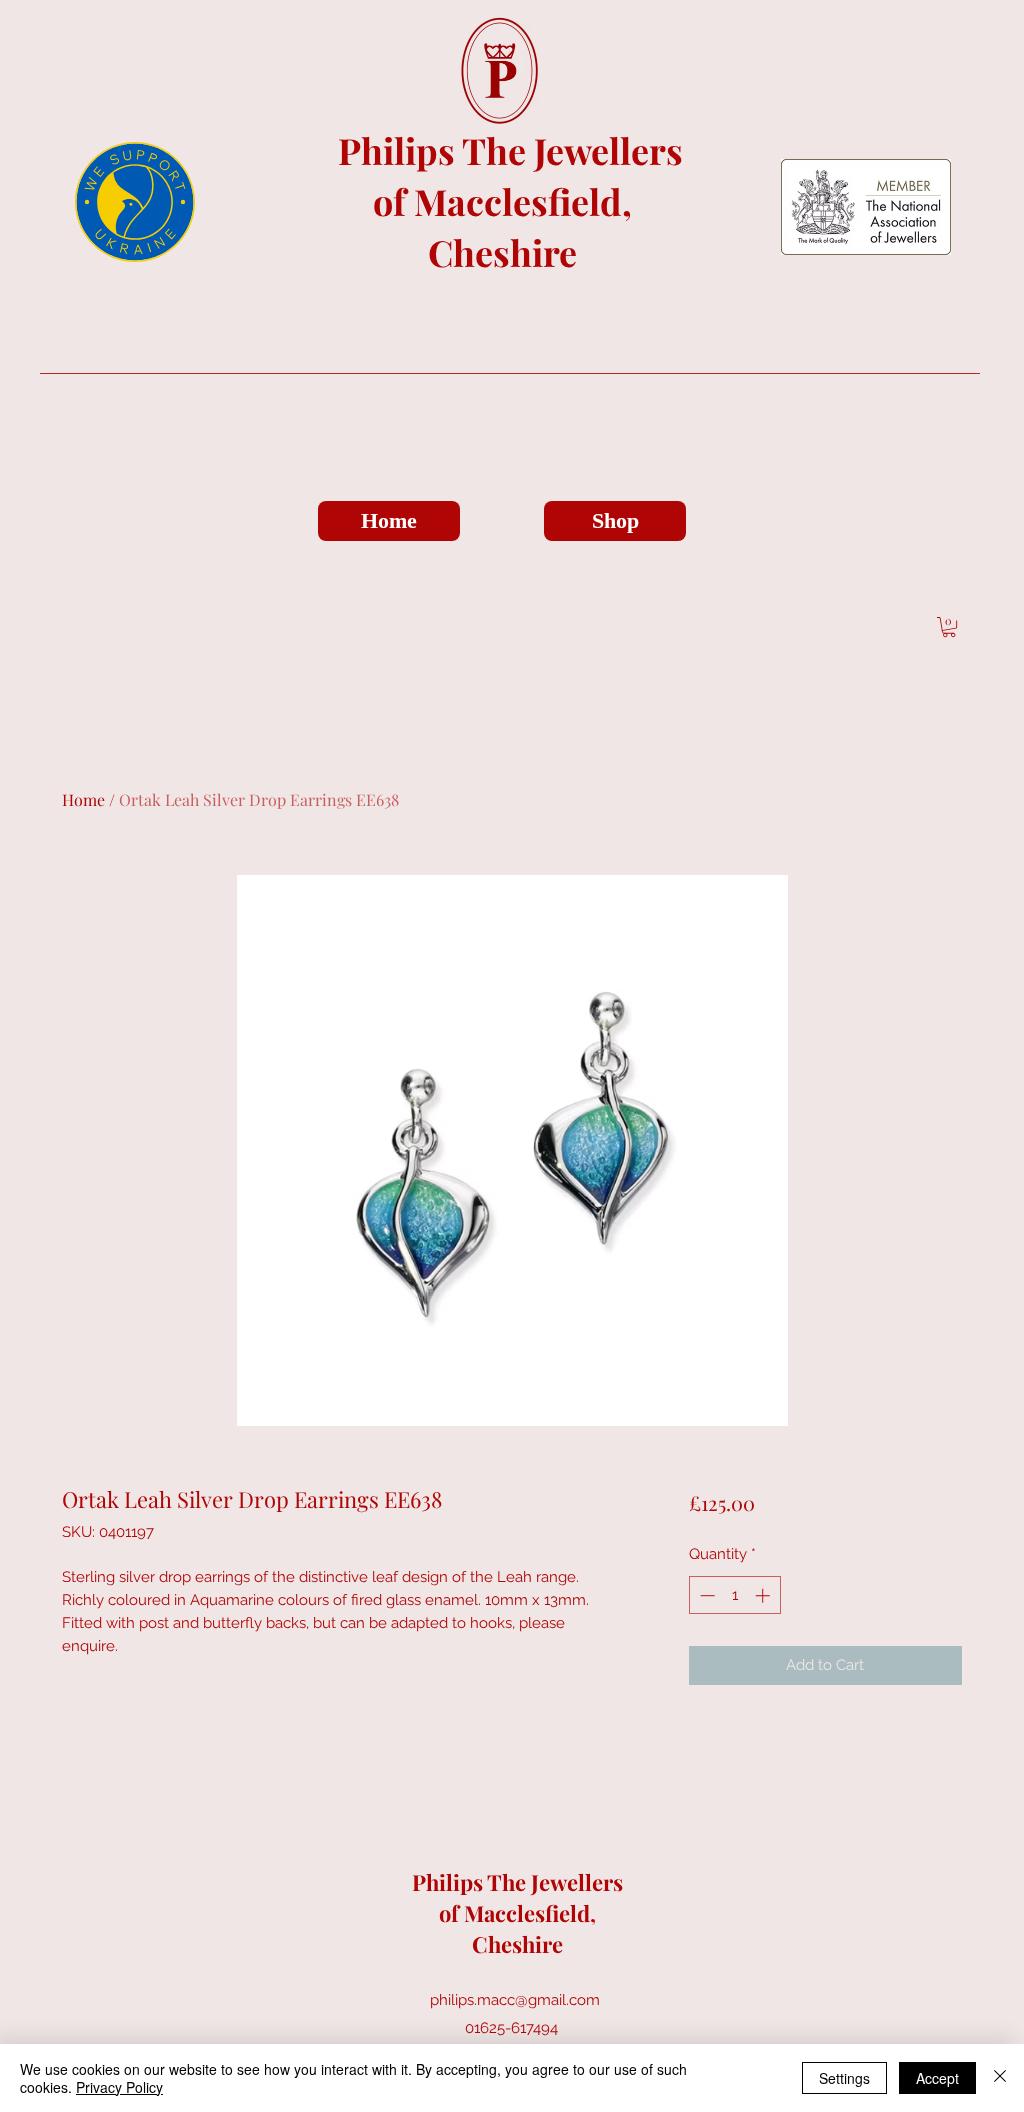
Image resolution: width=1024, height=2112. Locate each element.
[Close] (1000, 2078)
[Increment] (764, 1595)
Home (83, 799)
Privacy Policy (119, 2087)
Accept (937, 2078)
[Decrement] (705, 1595)
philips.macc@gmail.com (515, 2000)
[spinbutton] (734, 1595)
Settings (844, 2078)
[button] (949, 627)
